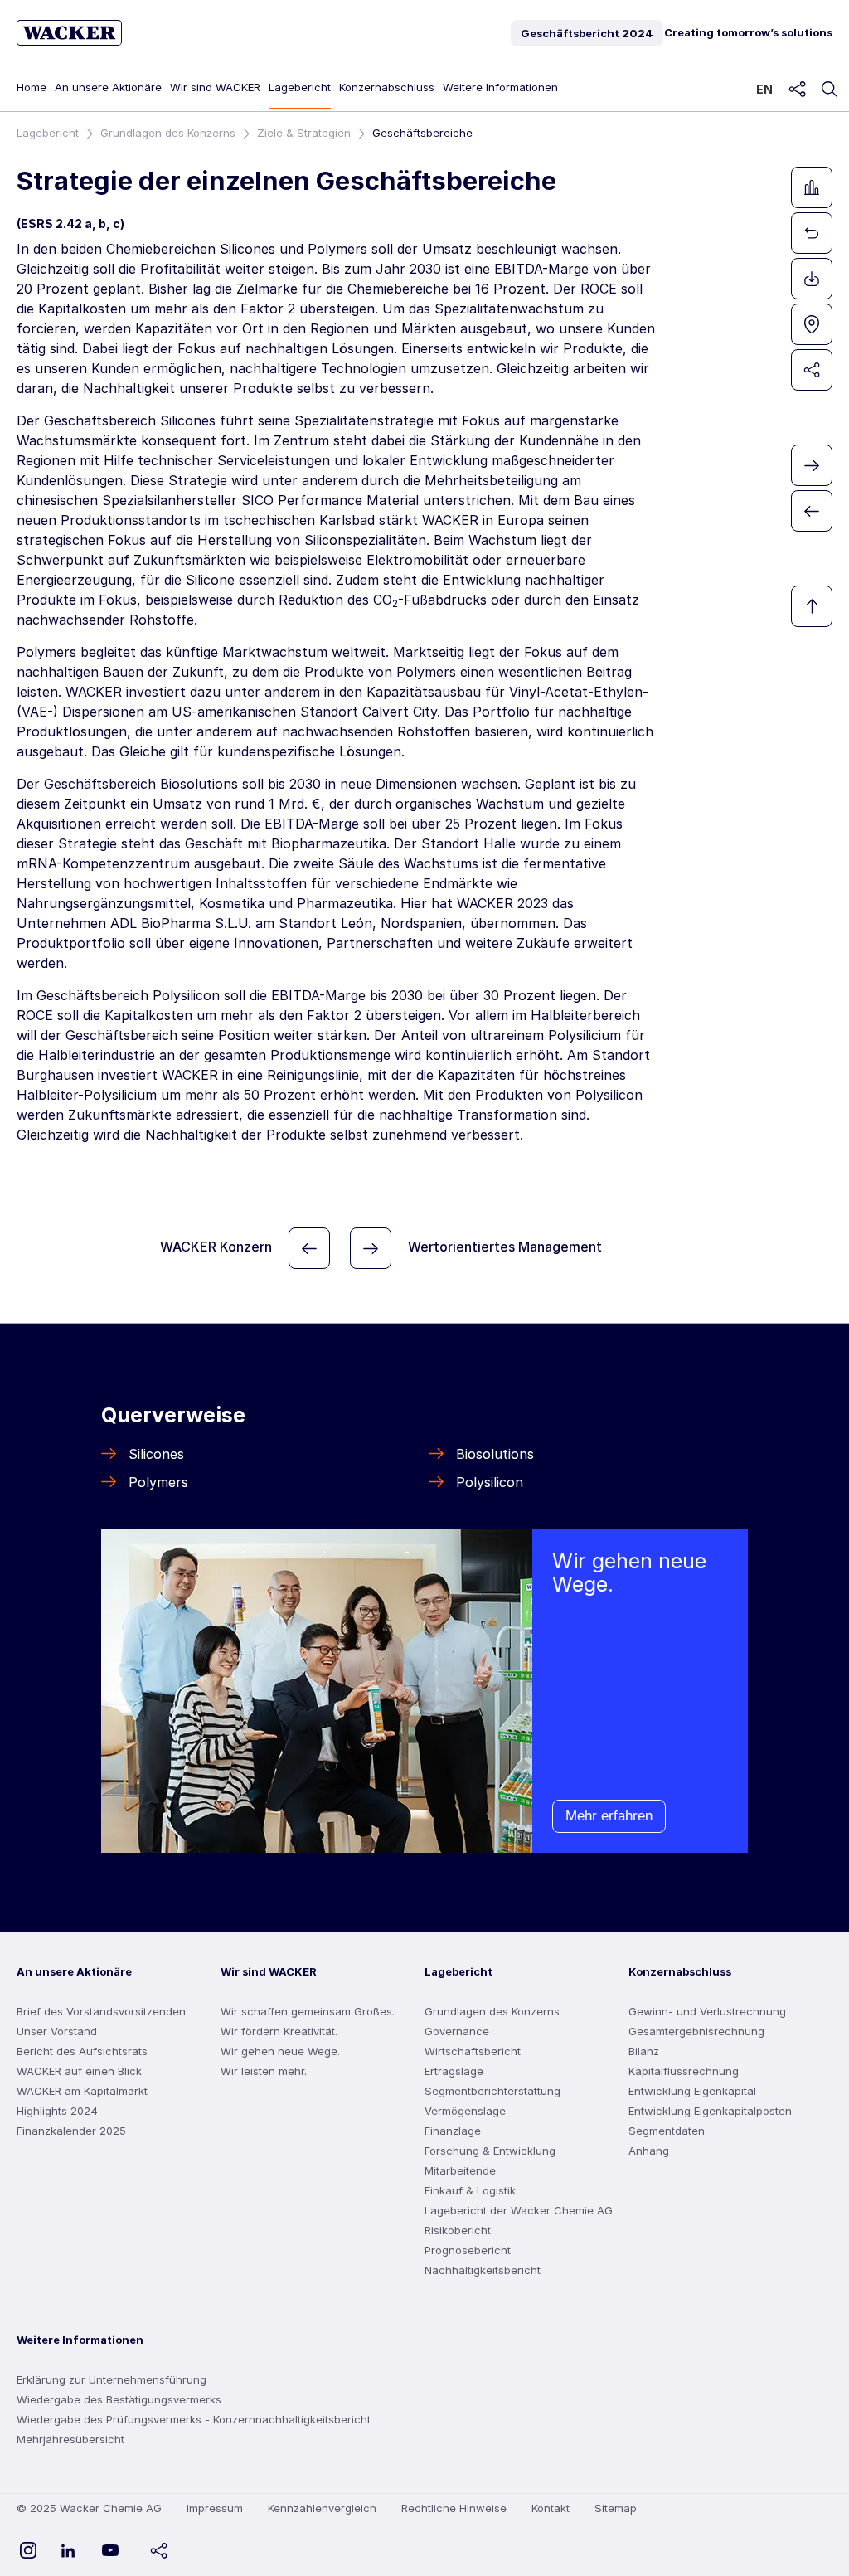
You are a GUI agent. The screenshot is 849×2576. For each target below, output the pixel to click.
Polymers (158, 1482)
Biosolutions (495, 1454)
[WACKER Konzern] (309, 1248)
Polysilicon (490, 1482)
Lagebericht (48, 133)
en (764, 89)
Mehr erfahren (609, 1816)
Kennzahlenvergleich (322, 2508)
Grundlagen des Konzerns (168, 133)
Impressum (215, 2508)
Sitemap (616, 2508)
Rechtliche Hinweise (454, 2508)
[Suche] (829, 90)
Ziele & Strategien (304, 133)
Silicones (156, 1454)
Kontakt (551, 2508)
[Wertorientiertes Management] (371, 1248)
